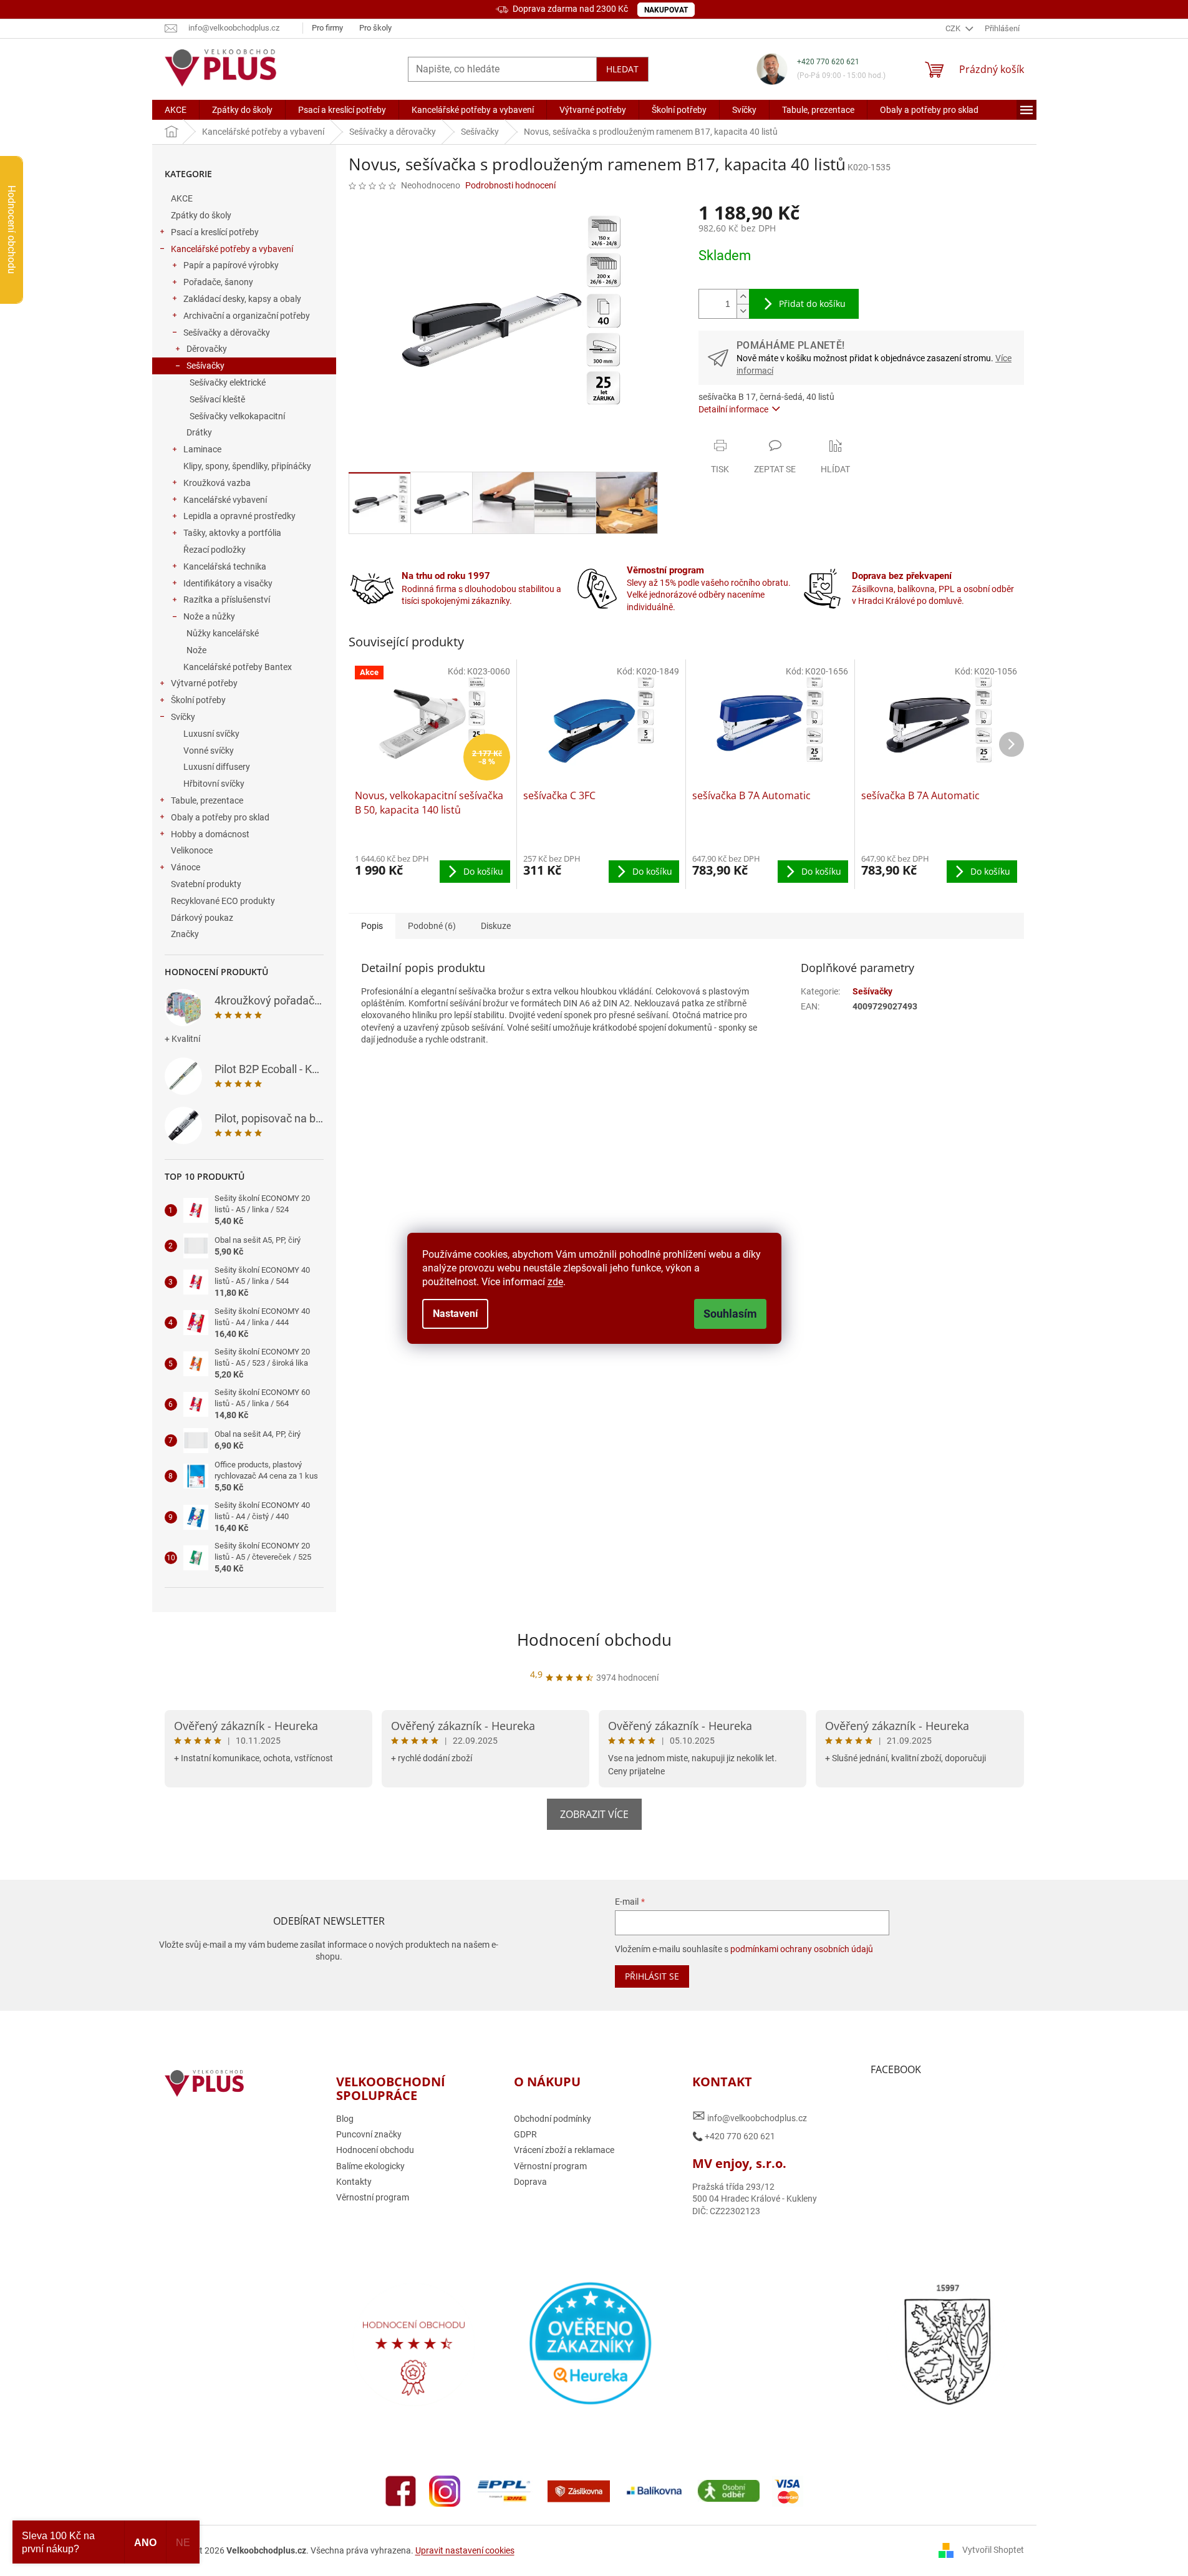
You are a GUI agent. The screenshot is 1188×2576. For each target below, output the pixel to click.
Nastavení (455, 1314)
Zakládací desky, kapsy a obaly (242, 299)
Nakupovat (666, 10)
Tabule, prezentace (207, 800)
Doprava (530, 2182)
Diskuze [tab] (496, 926)
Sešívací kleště (217, 399)
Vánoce (186, 867)
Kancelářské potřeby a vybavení (232, 249)
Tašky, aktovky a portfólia (232, 533)
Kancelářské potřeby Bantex (238, 667)
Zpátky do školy (201, 215)
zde (555, 1282)
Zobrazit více (594, 1814)
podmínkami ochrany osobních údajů (802, 1949)
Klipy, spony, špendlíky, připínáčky (247, 466)
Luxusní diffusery (217, 767)
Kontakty (354, 2182)
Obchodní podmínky (553, 2119)
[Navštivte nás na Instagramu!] (445, 2491)
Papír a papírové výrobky (231, 265)
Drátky (199, 432)
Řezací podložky (215, 550)
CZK (954, 28)
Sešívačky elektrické (228, 382)
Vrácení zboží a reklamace (564, 2150)
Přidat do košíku (812, 304)
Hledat (622, 69)
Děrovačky (207, 349)
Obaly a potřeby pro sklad (220, 817)
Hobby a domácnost (210, 834)
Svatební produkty (206, 884)
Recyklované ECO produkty (223, 901)
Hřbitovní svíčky (214, 784)
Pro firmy (327, 28)
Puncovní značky (369, 2134)
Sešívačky (205, 366)
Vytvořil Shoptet (993, 2550)
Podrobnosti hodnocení (510, 185)
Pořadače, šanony (218, 282)
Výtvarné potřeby (204, 683)
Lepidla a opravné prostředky (239, 516)
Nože (196, 650)
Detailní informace (733, 409)
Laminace (202, 449)
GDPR (525, 2134)
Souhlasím (730, 1314)
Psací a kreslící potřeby (215, 232)
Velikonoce (192, 850)
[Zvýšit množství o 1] (743, 297)
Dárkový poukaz (202, 918)
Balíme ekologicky (370, 2166)
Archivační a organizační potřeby (247, 316)
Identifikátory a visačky (228, 583)
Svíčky (183, 717)
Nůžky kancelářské (223, 633)
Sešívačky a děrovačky (227, 333)
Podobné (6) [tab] (432, 926)
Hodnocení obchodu (594, 1640)
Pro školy (375, 28)
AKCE (182, 198)
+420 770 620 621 (828, 62)
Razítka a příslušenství (227, 600)
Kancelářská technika (225, 566)
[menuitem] (176, 110)
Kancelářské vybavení (225, 500)
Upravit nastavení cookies (465, 2550)
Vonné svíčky (209, 751)
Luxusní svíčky (211, 734)
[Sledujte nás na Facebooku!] (401, 2491)
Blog (345, 2119)
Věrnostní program (373, 2197)
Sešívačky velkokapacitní (237, 416)
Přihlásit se (652, 1976)
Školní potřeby (198, 700)
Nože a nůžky (209, 616)
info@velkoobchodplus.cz (750, 2116)
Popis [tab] (372, 926)
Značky (185, 934)
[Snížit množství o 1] (743, 311)
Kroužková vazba (217, 483)
